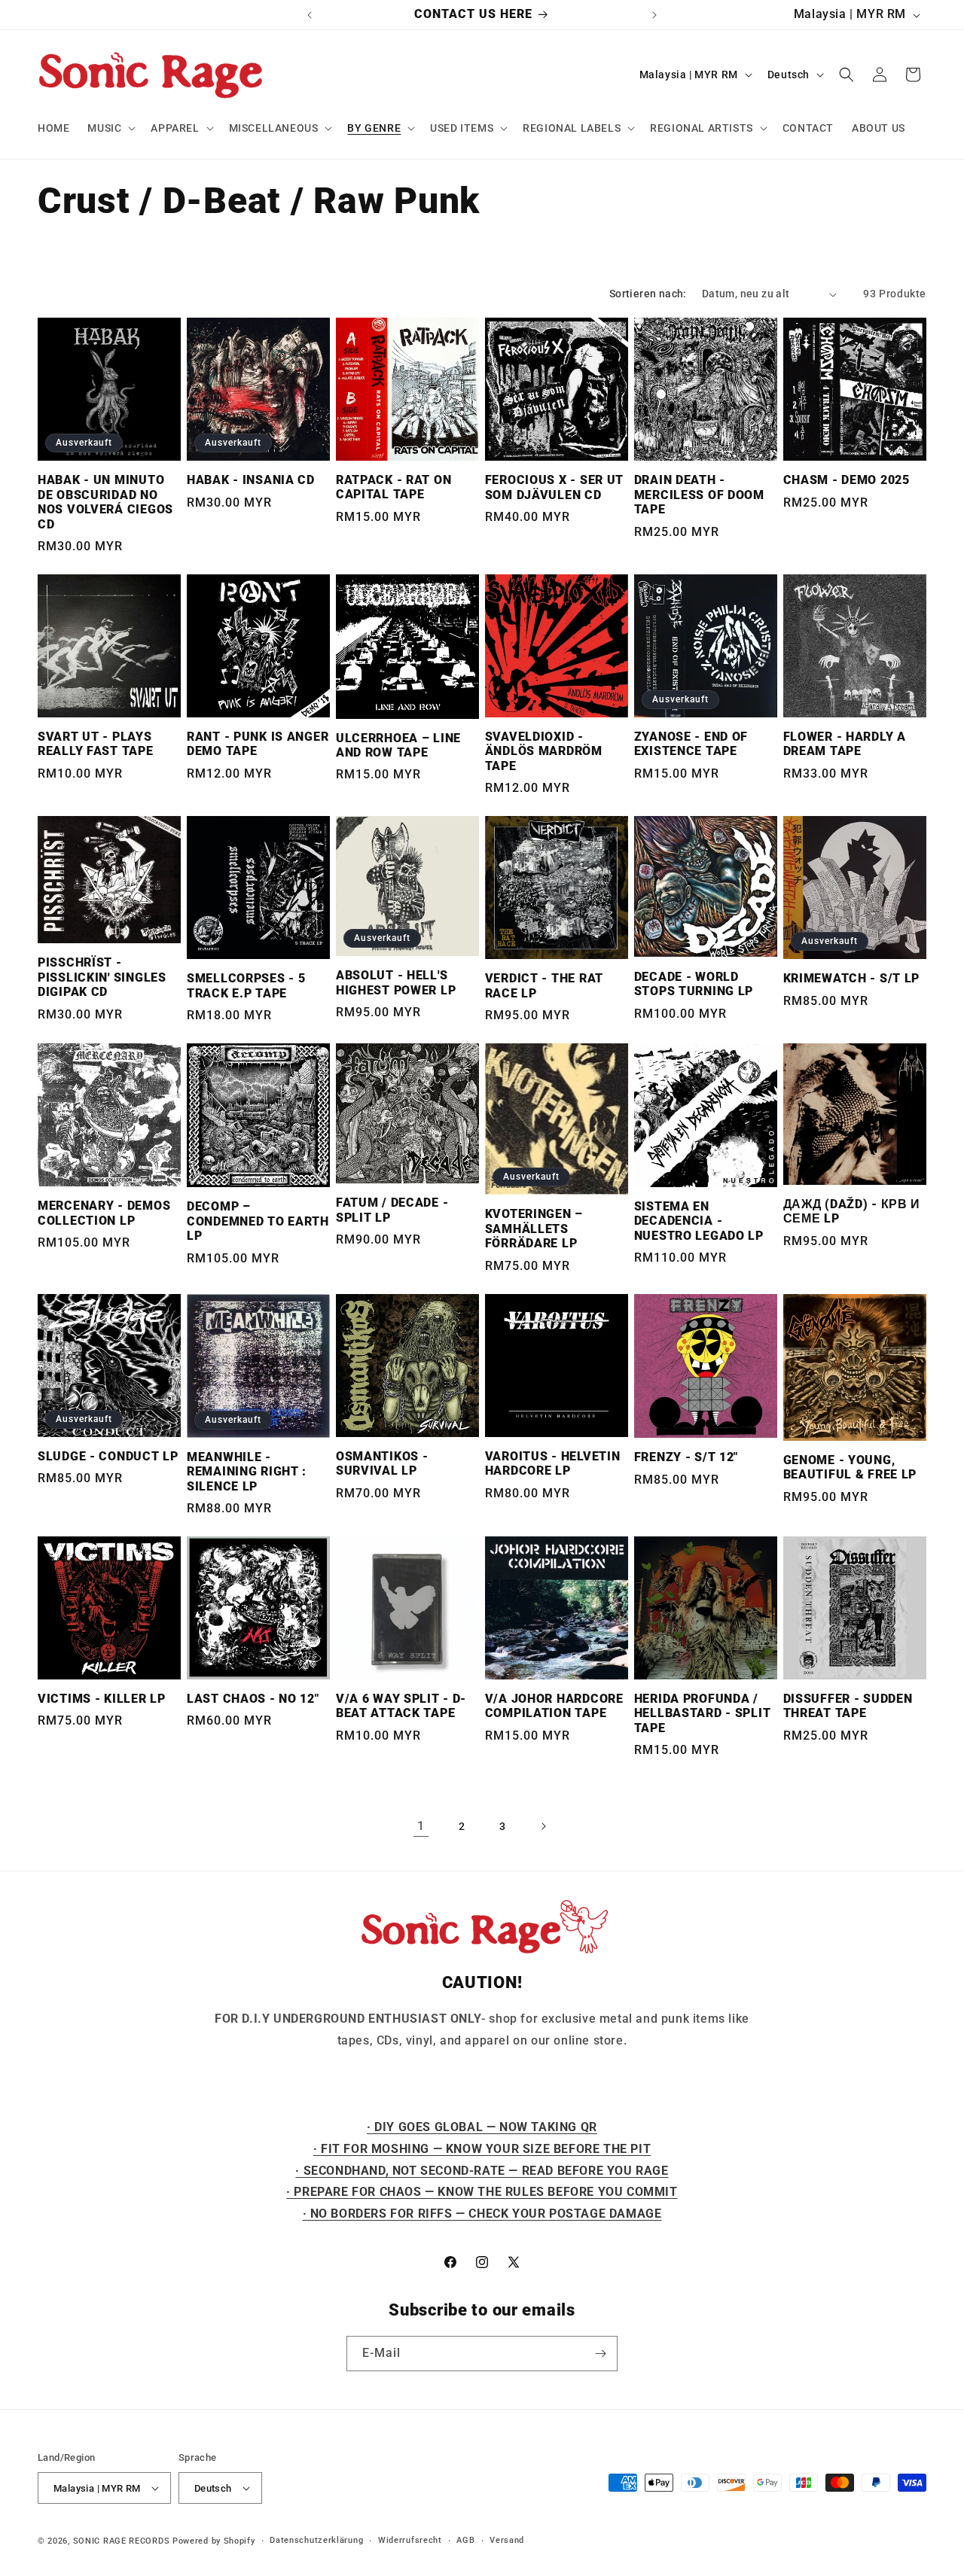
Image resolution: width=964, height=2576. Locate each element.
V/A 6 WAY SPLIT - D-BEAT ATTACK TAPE (401, 1706)
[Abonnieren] (600, 2354)
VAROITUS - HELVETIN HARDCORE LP (553, 1464)
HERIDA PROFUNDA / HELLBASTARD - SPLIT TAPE (703, 1714)
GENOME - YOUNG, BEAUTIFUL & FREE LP (850, 1468)
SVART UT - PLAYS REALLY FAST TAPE (96, 744)
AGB (465, 2540)
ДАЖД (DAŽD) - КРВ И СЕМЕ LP (852, 1212)
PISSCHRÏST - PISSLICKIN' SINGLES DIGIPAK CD (102, 977)
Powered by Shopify (214, 2541)
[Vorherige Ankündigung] (310, 15)
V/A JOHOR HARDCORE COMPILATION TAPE (554, 1706)
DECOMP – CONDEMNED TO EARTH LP (258, 1221)
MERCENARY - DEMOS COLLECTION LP (104, 1213)
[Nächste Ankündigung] (654, 15)
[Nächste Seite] (543, 1826)
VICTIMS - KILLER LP (102, 1699)
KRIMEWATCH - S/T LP (852, 979)
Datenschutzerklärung (316, 2540)
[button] (110, 128)
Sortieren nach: (648, 294)
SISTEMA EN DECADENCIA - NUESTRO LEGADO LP (699, 1221)
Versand (507, 2540)
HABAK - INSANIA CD (251, 480)
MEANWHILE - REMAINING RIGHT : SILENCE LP (247, 1472)
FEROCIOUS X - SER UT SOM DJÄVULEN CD (554, 487)
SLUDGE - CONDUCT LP (108, 1457)
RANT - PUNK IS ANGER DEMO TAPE (258, 744)
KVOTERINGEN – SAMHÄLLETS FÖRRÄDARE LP (534, 1229)
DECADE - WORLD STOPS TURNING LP (694, 984)
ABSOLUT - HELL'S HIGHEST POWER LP (396, 983)
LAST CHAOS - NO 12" (253, 1699)
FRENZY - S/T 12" (686, 1457)
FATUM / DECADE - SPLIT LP (392, 1210)
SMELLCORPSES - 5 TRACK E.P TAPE (246, 986)
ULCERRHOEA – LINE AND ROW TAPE (398, 746)
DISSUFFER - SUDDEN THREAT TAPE (848, 1706)
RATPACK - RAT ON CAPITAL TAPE (394, 487)
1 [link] (421, 1826)
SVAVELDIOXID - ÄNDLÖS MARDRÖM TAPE (544, 752)
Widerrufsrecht (410, 2540)
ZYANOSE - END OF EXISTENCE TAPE (691, 744)
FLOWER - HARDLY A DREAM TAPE (845, 744)
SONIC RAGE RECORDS (122, 2541)
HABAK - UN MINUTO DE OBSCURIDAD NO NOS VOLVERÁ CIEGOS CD (105, 502)
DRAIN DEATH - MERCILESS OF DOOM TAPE (699, 495)
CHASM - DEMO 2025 (847, 480)
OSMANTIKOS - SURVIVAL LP (382, 1464)
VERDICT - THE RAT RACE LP (544, 986)
